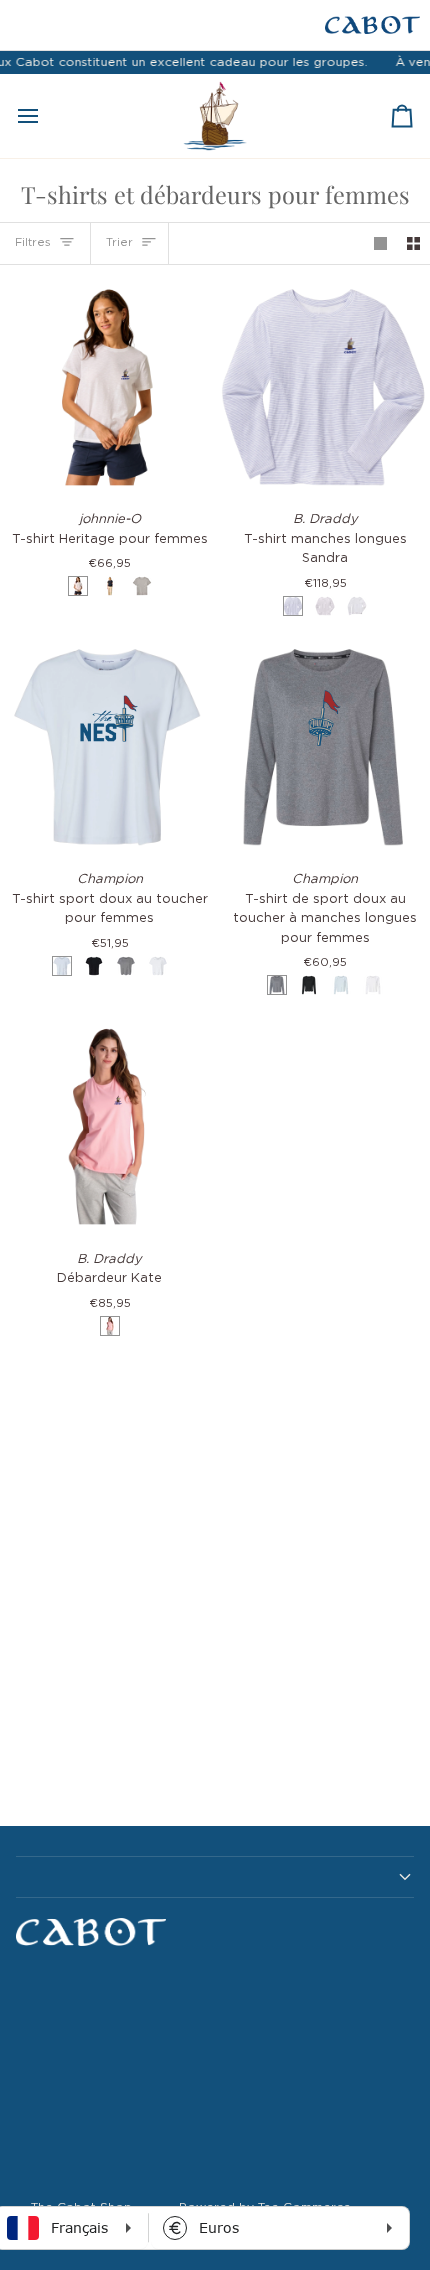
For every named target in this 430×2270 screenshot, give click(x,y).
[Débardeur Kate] (107, 1126)
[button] (215, 1877)
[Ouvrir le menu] (46, 116)
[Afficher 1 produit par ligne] (380, 243)
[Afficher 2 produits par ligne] (413, 243)
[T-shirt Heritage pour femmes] (107, 387)
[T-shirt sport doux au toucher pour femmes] (107, 747)
